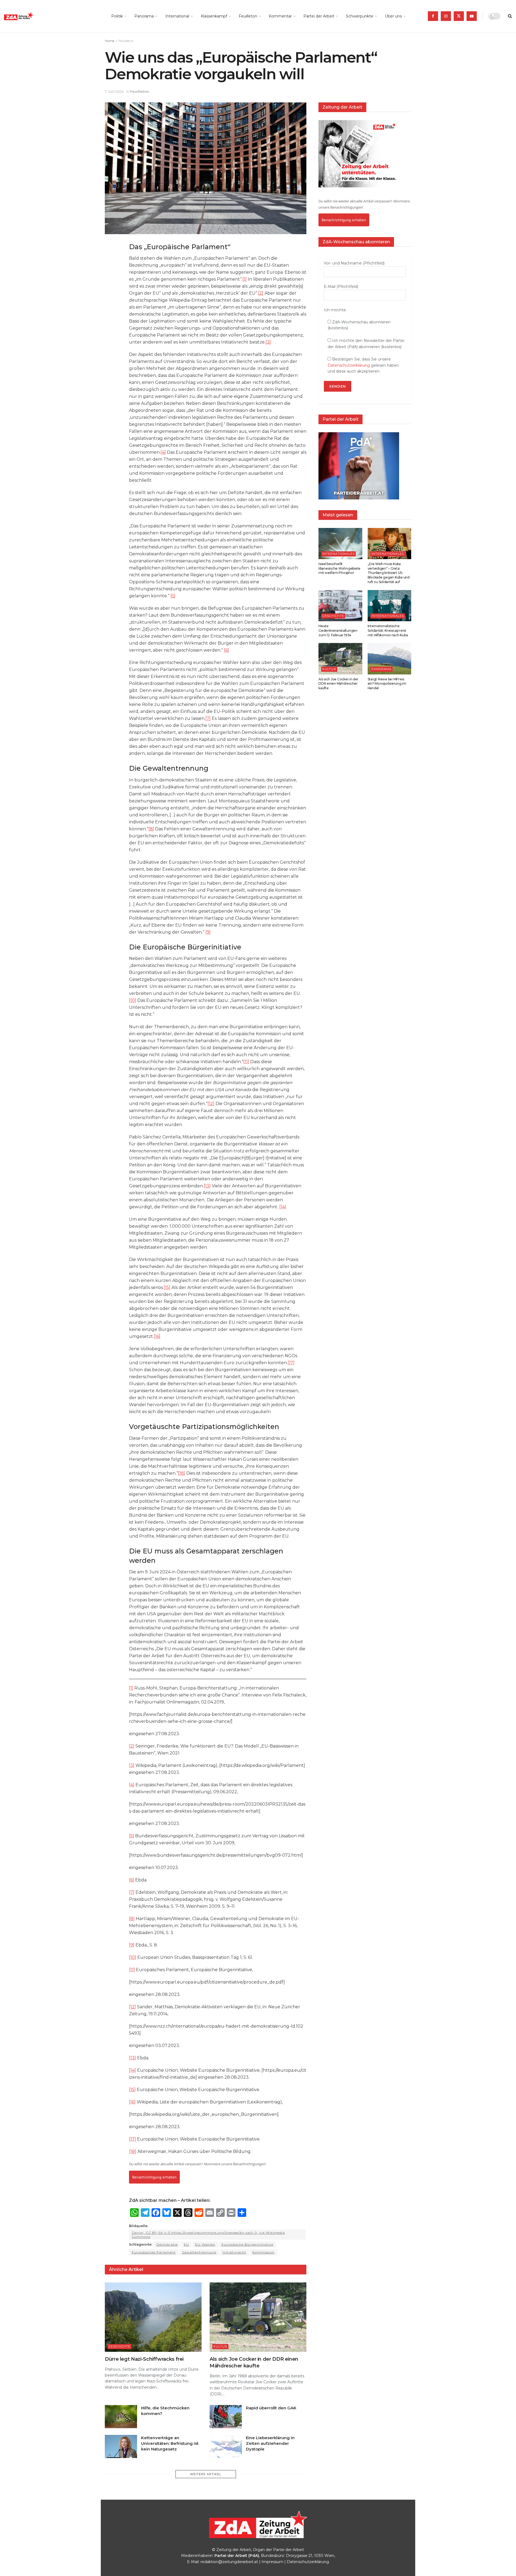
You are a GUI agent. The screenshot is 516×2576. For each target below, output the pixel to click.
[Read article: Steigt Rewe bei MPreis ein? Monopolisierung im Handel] (390, 659)
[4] (163, 452)
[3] (268, 342)
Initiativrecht (234, 2252)
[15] (167, 1287)
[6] (226, 650)
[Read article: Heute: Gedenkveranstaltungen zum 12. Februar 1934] (340, 606)
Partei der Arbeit (319, 16)
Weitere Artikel (206, 2474)
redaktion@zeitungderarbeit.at (229, 2562)
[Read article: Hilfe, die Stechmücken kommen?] (121, 2417)
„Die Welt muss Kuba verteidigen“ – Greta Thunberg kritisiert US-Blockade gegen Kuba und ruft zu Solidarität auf (389, 573)
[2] (261, 293)
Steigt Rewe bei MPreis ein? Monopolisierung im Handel (387, 684)
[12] (211, 1104)
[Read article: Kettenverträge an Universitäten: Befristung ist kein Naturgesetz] (121, 2446)
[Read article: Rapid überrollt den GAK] (226, 2417)
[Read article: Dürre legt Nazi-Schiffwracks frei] (153, 2317)
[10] (133, 1000)
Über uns (393, 16)
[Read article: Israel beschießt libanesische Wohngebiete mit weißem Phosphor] (340, 544)
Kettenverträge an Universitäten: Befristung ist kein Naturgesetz (170, 2443)
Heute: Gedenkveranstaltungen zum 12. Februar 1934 (338, 630)
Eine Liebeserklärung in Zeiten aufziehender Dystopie (270, 2443)
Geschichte (119, 2346)
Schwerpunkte (360, 16)
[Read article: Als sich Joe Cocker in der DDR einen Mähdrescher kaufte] (258, 2317)
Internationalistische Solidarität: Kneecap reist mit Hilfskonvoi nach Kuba (388, 630)
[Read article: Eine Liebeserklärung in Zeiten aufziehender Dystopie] (226, 2446)
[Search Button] (510, 16)
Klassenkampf (214, 16)
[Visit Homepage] (31, 16)
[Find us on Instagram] (446, 16)
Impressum (272, 2562)
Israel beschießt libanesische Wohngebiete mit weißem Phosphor (339, 568)
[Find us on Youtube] (472, 16)
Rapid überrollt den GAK (271, 2408)
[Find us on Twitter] (459, 16)
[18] (182, 1473)
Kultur (220, 2346)
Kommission (263, 2252)
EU (186, 2244)
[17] (291, 1363)
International (177, 16)
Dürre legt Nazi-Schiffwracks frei (144, 2359)
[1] (245, 279)
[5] (173, 596)
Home (110, 41)
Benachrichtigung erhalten (154, 2177)
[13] (207, 1186)
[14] (283, 1207)
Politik (117, 16)
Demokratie (167, 2244)
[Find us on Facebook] (433, 16)
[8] (151, 829)
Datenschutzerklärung (349, 365)
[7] (208, 718)
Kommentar (280, 16)
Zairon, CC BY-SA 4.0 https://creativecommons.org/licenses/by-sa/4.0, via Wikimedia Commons (208, 2235)
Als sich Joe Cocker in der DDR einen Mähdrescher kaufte (338, 684)
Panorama (144, 16)
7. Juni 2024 (114, 91)
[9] (208, 932)
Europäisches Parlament (154, 2252)
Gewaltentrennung (199, 2252)
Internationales (338, 554)
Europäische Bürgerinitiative (247, 2244)
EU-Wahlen (205, 2244)
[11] (246, 1062)
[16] (157, 1336)
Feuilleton (248, 16)
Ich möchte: (335, 310)
